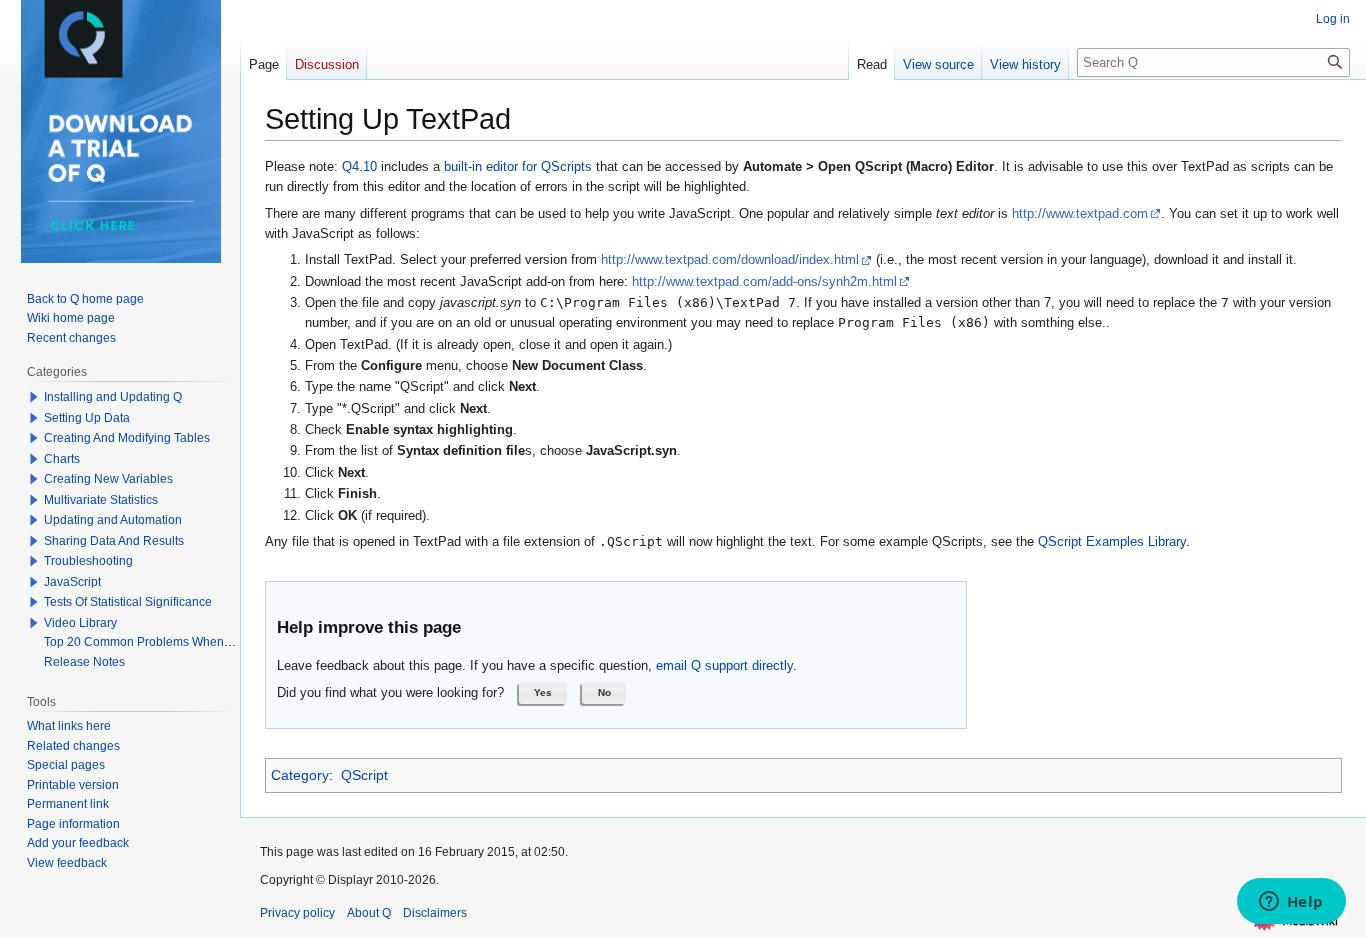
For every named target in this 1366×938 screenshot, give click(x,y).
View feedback (67, 863)
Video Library (80, 623)
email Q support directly (724, 665)
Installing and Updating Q (113, 397)
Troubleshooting (88, 561)
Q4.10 (359, 167)
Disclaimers (435, 913)
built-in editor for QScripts (518, 167)
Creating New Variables (108, 479)
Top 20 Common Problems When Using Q (157, 642)
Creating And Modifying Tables (127, 438)
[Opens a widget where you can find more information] (1291, 903)
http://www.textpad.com (1080, 214)
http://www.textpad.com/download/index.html (730, 260)
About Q (369, 913)
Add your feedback (78, 843)
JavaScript (72, 582)
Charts (62, 459)
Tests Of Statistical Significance (128, 602)
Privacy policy (297, 913)
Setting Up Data (87, 418)
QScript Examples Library (1112, 542)
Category (300, 775)
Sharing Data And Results (114, 541)
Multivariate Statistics (101, 500)
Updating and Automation (113, 520)
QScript (364, 775)
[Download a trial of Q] (121, 131)
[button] (543, 693)
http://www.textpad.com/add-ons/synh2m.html (764, 282)
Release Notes (84, 662)
